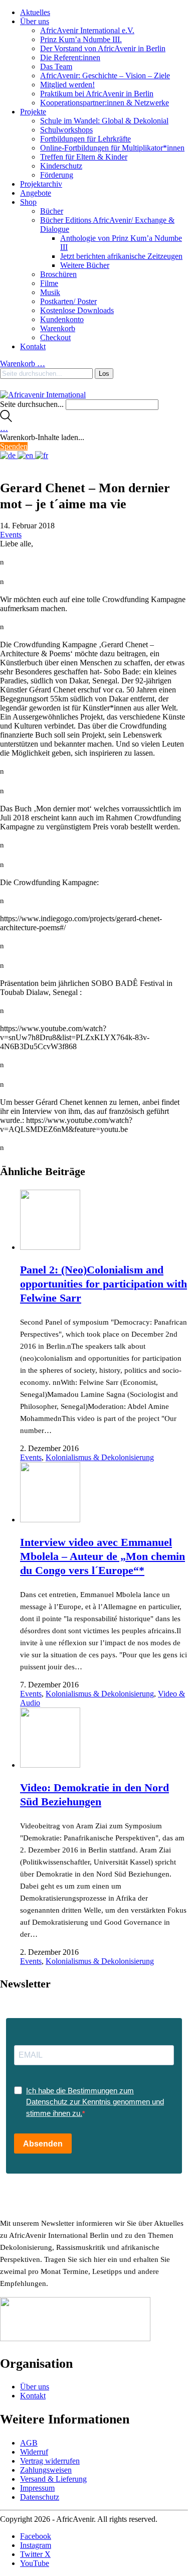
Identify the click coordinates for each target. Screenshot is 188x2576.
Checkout (55, 337)
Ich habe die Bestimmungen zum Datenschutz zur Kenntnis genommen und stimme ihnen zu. (95, 2102)
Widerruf (34, 2452)
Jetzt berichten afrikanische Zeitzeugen (121, 256)
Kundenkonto (62, 319)
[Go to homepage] (43, 395)
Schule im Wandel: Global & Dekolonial (104, 121)
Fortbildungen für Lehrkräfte (85, 139)
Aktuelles (35, 12)
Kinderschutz (61, 166)
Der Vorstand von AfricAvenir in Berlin (103, 48)
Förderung (57, 175)
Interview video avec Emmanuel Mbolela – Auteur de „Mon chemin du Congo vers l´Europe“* (103, 1556)
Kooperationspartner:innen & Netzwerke (105, 103)
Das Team (56, 66)
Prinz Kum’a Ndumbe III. (81, 39)
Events (11, 535)
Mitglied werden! (67, 85)
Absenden (43, 2144)
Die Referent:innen (70, 57)
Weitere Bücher (85, 265)
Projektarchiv (41, 184)
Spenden (14, 446)
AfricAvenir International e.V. (87, 30)
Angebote (36, 193)
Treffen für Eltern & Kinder (84, 157)
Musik (50, 292)
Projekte (33, 112)
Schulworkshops (66, 130)
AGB (29, 2443)
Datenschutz (40, 2497)
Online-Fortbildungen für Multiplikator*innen (112, 148)
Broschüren (58, 274)
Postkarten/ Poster (68, 301)
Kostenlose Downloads (77, 310)
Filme (49, 283)
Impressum (37, 2488)
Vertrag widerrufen (50, 2461)
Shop (28, 202)
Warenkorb (58, 328)
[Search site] (6, 419)
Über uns (35, 21)
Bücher (52, 211)
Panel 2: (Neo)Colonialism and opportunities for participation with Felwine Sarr (104, 1284)
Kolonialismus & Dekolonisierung (100, 1457)
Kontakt (33, 346)
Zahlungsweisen (46, 2470)
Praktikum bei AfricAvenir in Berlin (97, 94)
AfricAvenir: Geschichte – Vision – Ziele (105, 76)
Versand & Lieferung (53, 2479)
